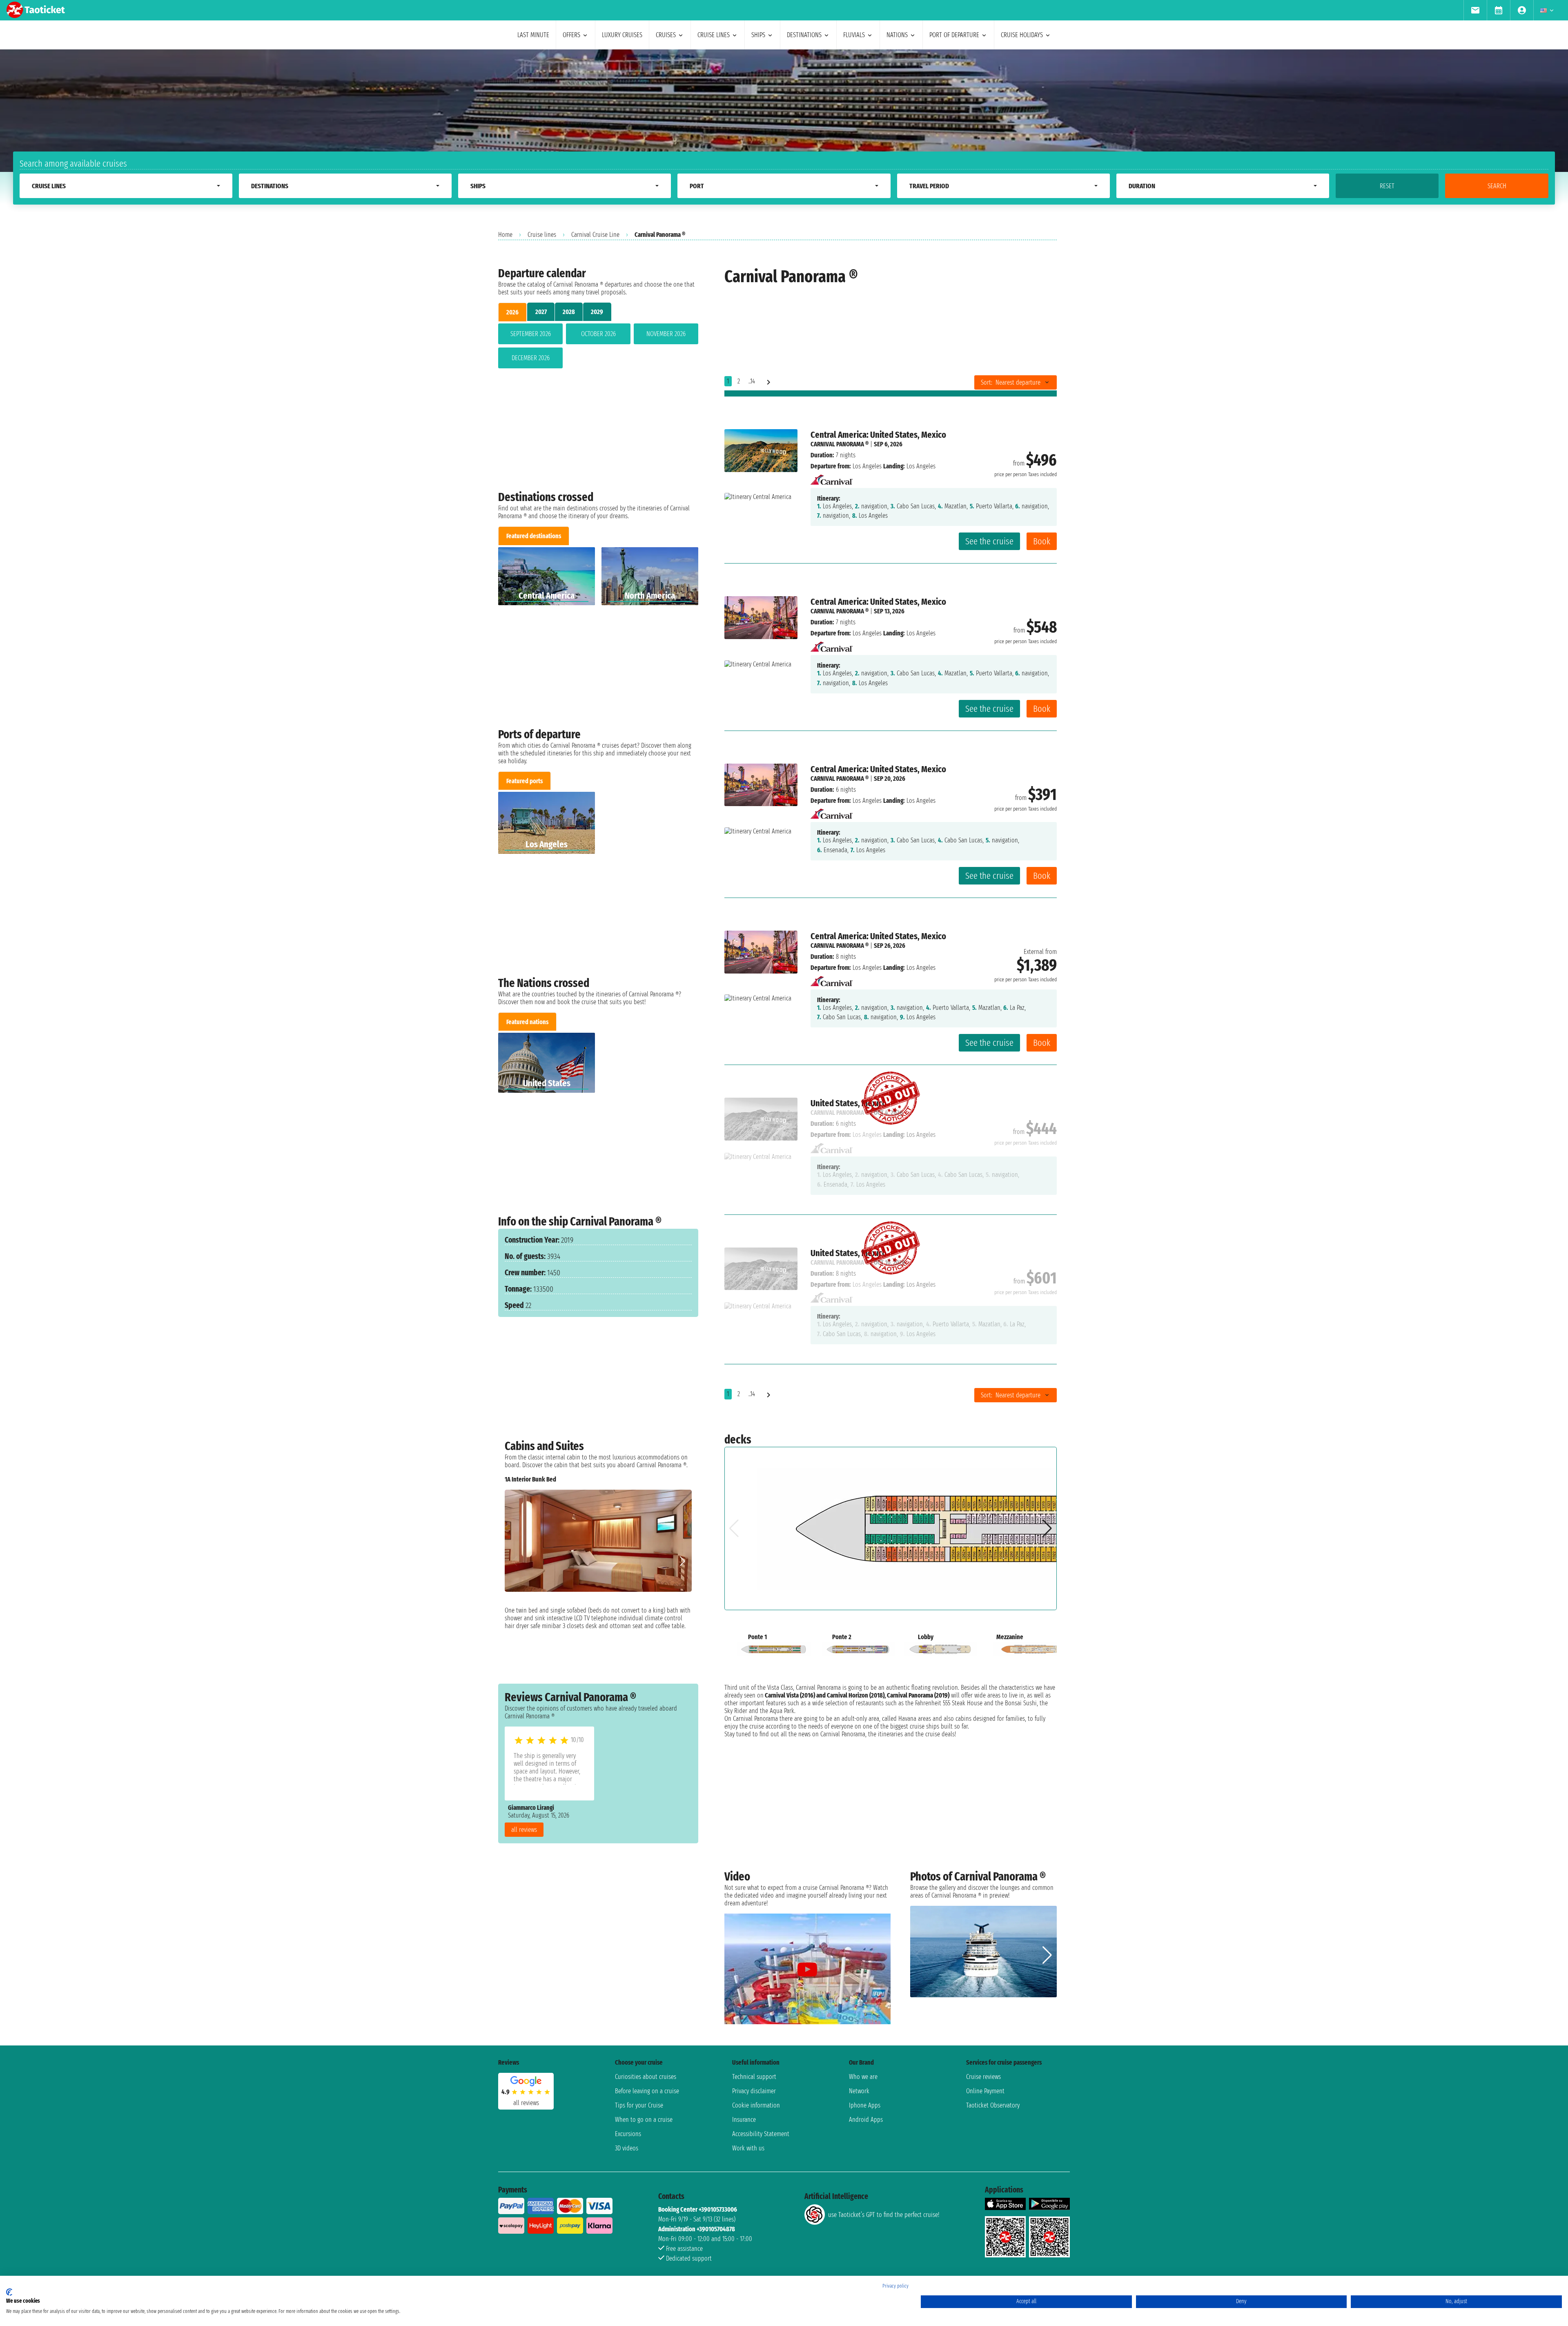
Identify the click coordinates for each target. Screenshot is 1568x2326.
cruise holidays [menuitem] (1022, 35)
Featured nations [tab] (527, 1022)
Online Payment (985, 2091)
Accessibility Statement (761, 2134)
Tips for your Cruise (639, 2105)
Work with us (748, 2148)
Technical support (754, 2077)
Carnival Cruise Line (595, 235)
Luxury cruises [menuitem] (622, 35)
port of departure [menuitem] (954, 35)
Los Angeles (867, 466)
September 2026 (531, 334)
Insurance (744, 2120)
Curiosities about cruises (646, 2077)
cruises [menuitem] (666, 35)
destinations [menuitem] (804, 35)
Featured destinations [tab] (534, 536)
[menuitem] (1475, 10)
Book (1042, 541)
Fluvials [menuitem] (854, 35)
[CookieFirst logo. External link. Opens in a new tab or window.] (9, 2292)
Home (505, 235)
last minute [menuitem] (533, 35)
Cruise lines (542, 235)
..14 (752, 381)
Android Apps (866, 2120)
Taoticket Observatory (993, 2105)
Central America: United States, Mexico (878, 435)
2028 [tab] (569, 312)
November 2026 (666, 334)
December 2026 (531, 358)
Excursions (628, 2134)
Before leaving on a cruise (647, 2091)
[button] (682, 1561)
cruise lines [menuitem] (714, 35)
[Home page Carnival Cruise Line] (832, 477)
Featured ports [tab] (525, 781)
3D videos (627, 2148)
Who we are (863, 2077)
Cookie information (756, 2105)
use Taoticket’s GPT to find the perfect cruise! (884, 2215)
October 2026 (598, 334)
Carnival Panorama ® (840, 444)
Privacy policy (895, 2286)
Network (859, 2091)
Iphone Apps (865, 2105)
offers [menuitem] (571, 35)
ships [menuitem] (758, 35)
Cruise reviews (983, 2077)
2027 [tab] (541, 312)
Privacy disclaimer (754, 2091)
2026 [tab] (512, 312)
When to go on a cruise (644, 2120)
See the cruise (989, 541)
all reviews (524, 1830)
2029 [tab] (597, 312)
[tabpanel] (598, 348)
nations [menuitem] (897, 35)
